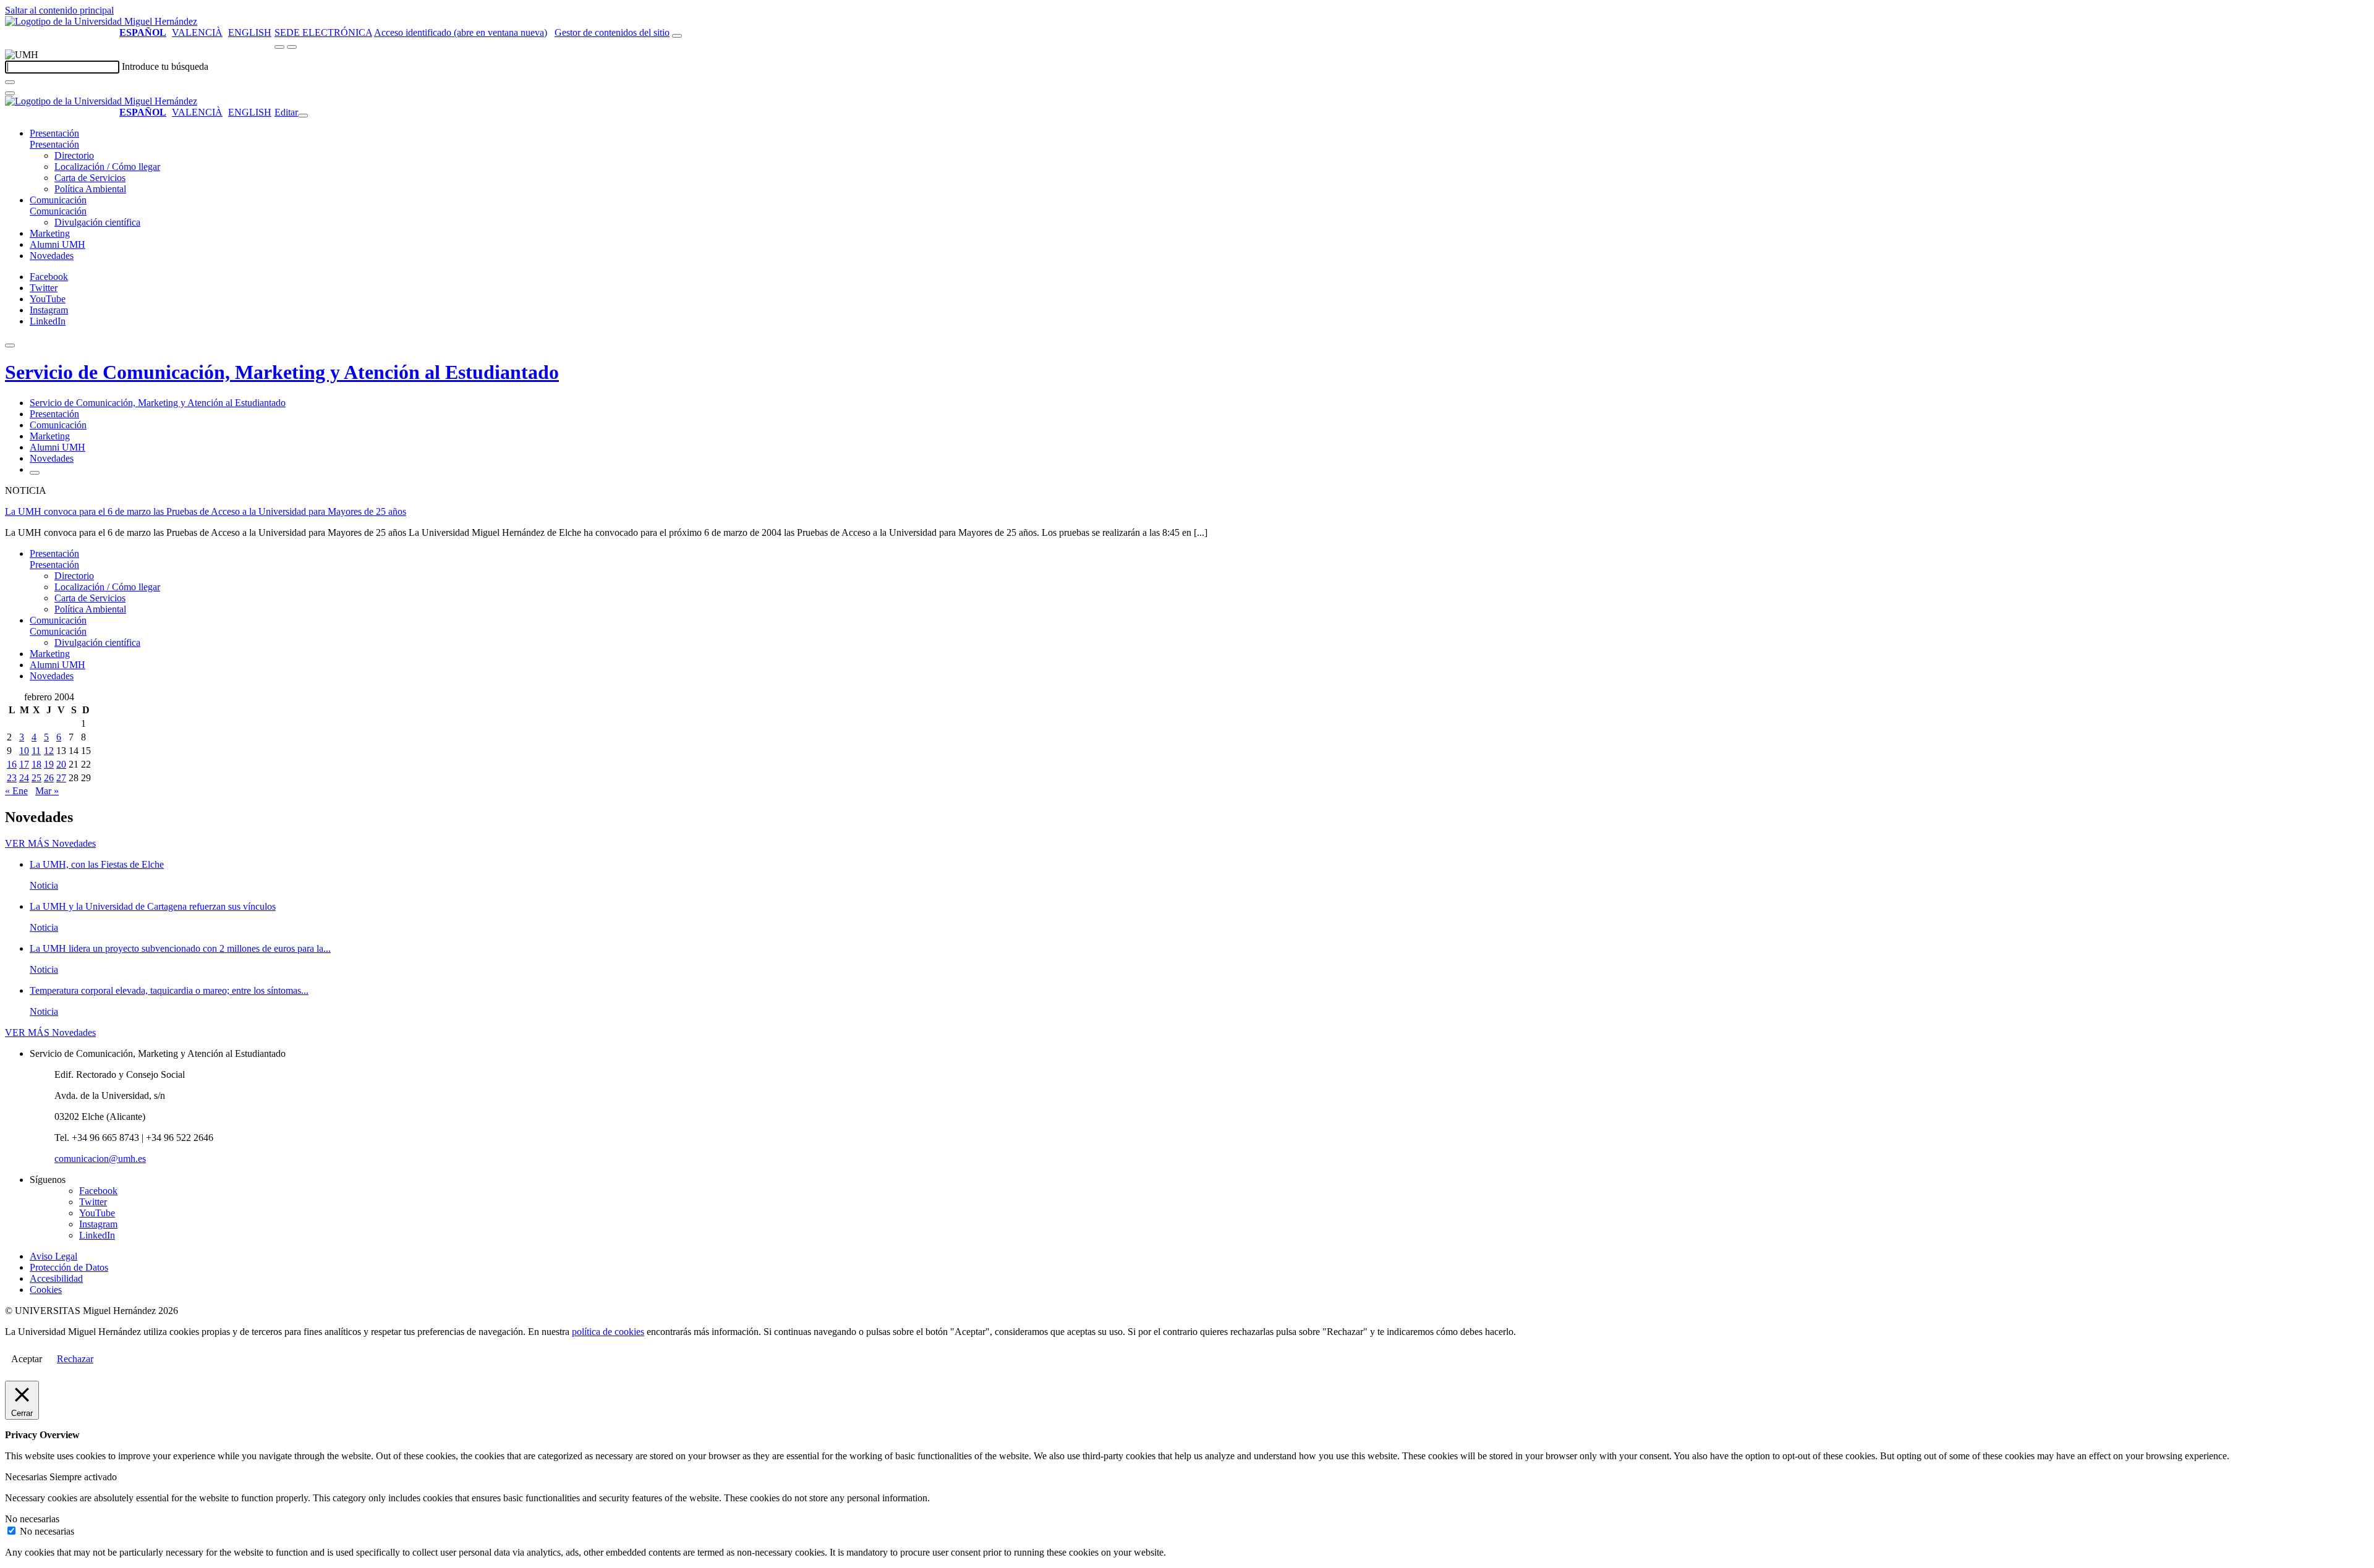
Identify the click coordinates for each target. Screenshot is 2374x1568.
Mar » (47, 791)
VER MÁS (50, 843)
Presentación (54, 133)
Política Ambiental (90, 189)
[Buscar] (10, 82)
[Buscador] (677, 36)
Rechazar (75, 1359)
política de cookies (608, 1332)
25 (36, 778)
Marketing (50, 233)
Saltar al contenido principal (59, 10)
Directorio (74, 155)
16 (12, 764)
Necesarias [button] (27, 1477)
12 (49, 751)
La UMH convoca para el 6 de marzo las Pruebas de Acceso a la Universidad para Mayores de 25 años (206, 511)
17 (24, 764)
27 (61, 778)
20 (61, 764)
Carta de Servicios (90, 178)
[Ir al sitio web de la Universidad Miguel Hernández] (101, 21)
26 (49, 778)
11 (36, 751)
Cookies (46, 1290)
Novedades (52, 256)
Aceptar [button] (27, 1359)
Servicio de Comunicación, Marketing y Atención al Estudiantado (282, 372)
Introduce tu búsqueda (165, 66)
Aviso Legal (53, 1256)
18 (36, 764)
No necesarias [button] (32, 1519)
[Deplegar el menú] (35, 473)
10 (24, 751)
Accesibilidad (56, 1278)
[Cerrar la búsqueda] (10, 93)
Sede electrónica (323, 32)
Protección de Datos (69, 1267)
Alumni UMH (57, 244)
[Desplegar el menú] (292, 47)
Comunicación (58, 200)
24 (24, 778)
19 (49, 764)
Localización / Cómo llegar (107, 167)
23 (12, 778)
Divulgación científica (97, 222)
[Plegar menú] (303, 116)
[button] (54, 144)
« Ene (16, 791)
